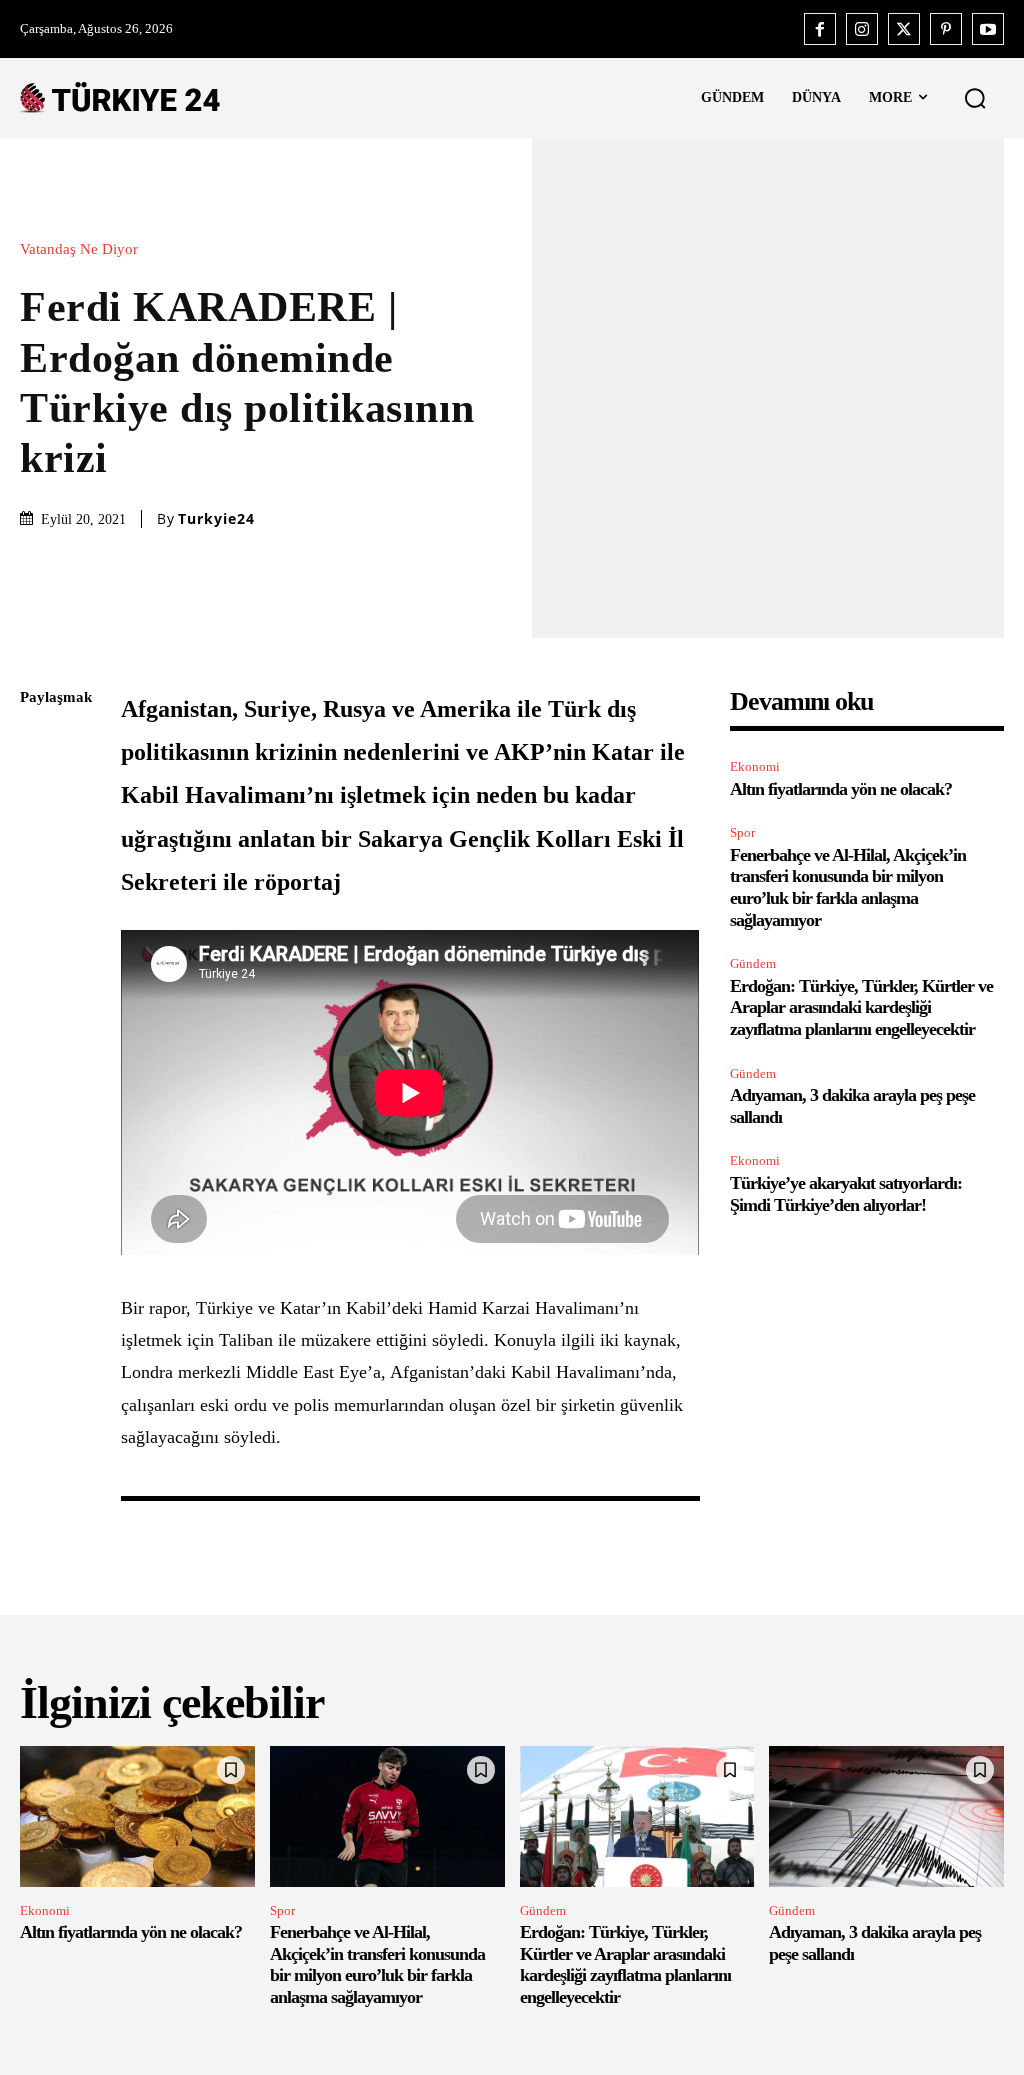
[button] (975, 98)
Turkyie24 (216, 519)
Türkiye (224, 1308)
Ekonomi (755, 766)
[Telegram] (40, 981)
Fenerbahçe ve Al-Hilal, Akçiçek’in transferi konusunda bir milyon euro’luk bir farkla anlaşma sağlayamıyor (848, 887)
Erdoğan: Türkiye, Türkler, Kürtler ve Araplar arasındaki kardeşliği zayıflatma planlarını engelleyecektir (861, 1007)
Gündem (753, 963)
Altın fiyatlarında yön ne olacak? (841, 789)
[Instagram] (862, 29)
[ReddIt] (40, 934)
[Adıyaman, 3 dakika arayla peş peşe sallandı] (886, 1816)
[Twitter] (904, 29)
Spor (742, 832)
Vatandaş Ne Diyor (79, 249)
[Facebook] (820, 29)
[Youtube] (988, 29)
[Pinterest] (946, 29)
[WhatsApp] (40, 887)
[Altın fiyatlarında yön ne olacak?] (137, 1816)
